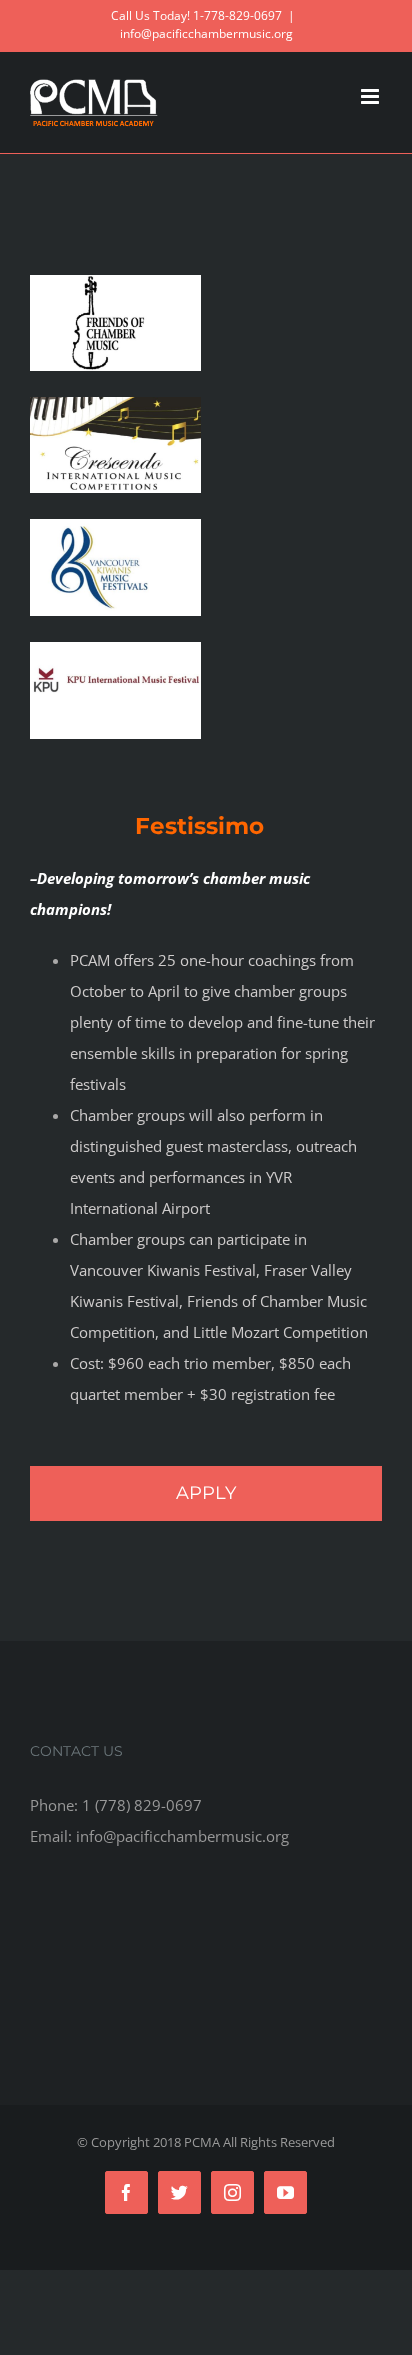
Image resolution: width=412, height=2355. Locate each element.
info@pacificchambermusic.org (206, 33)
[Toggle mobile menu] (371, 96)
